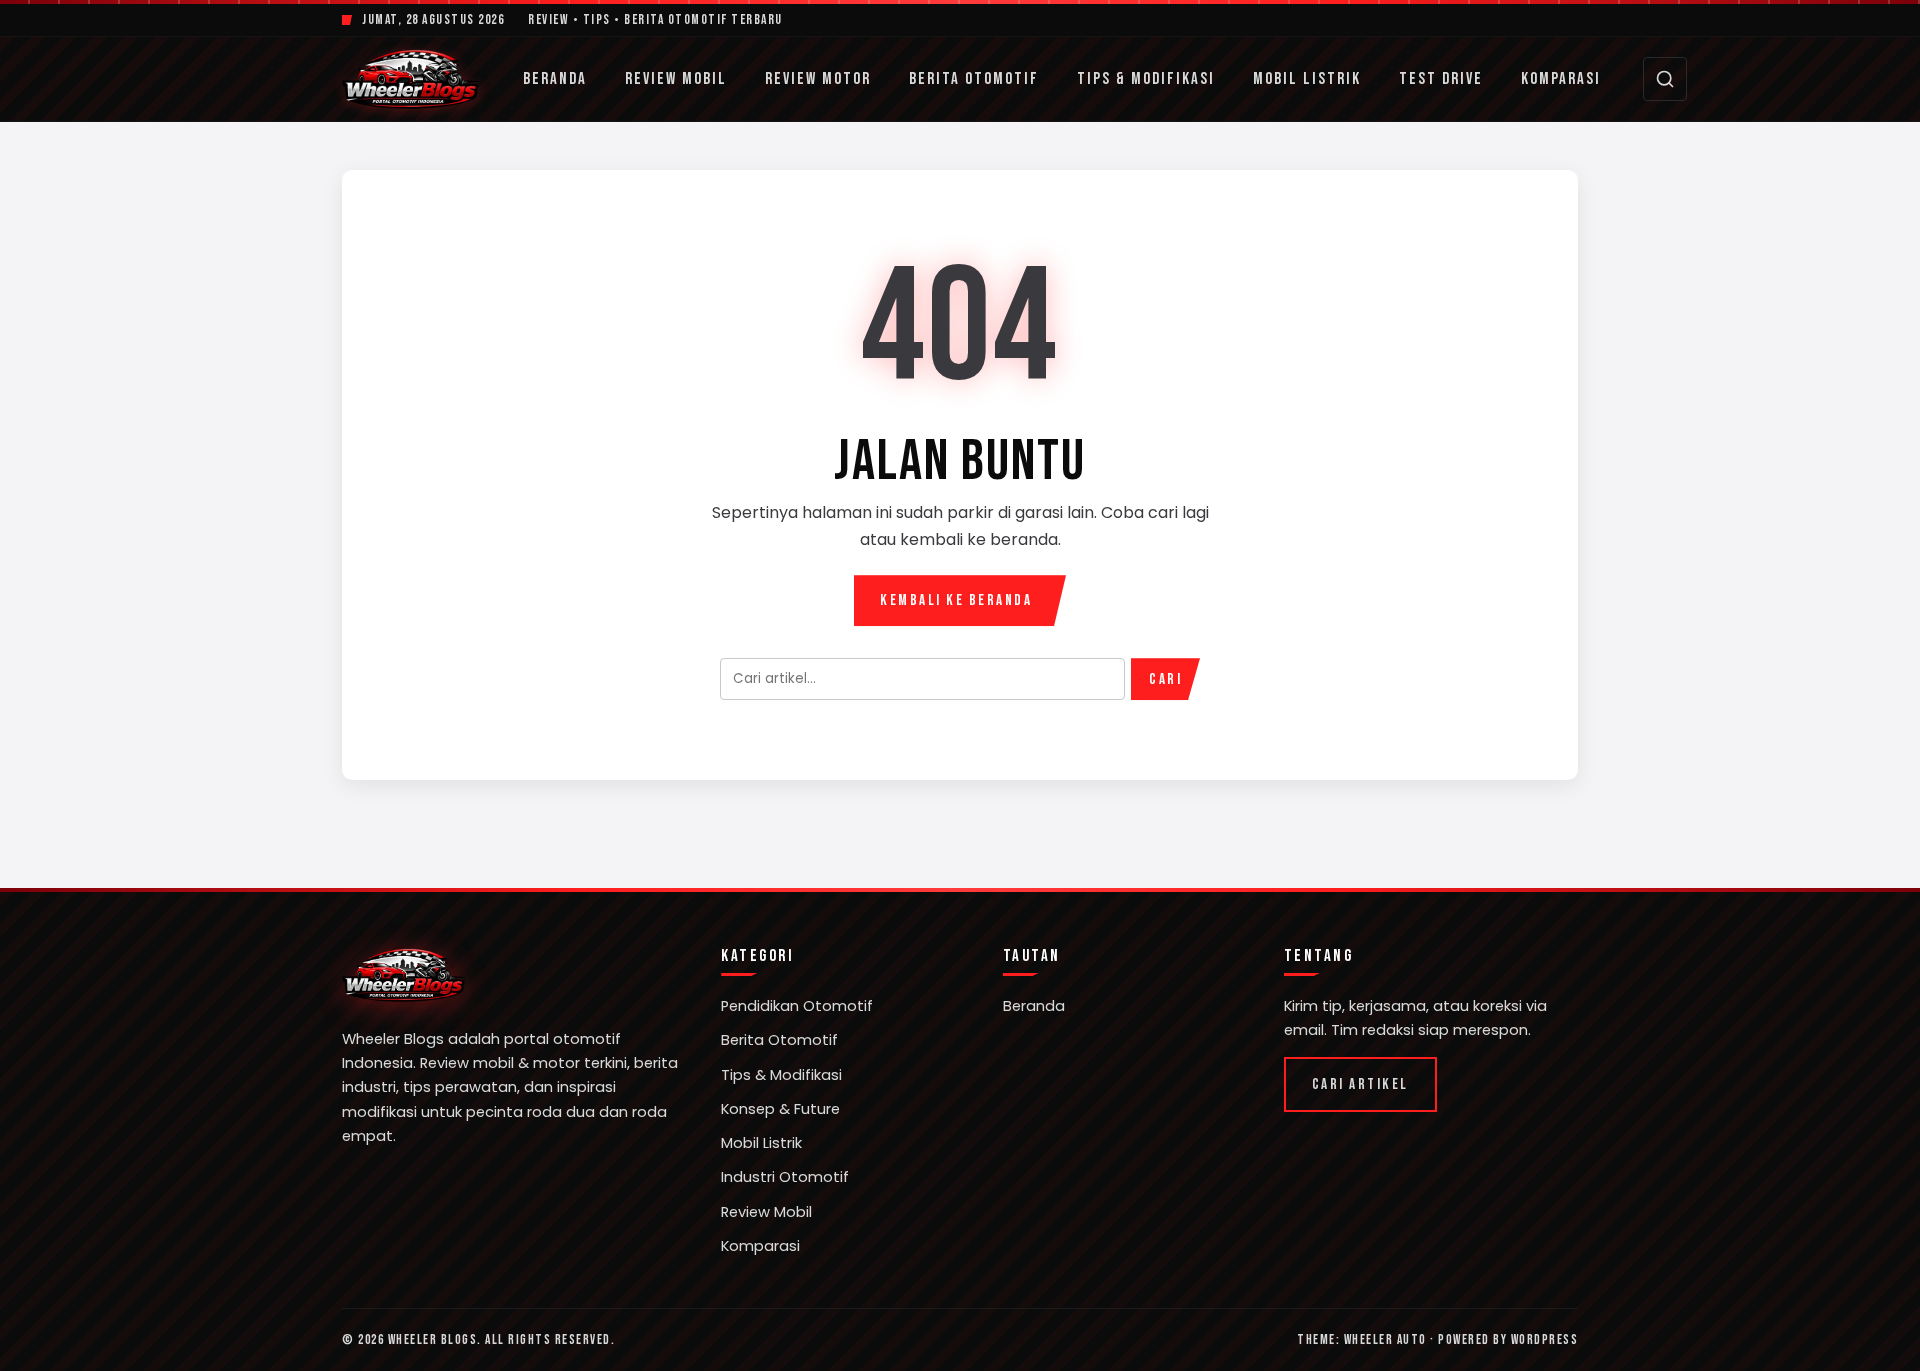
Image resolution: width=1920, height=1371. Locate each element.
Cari (1165, 679)
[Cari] (1665, 79)
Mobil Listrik (1307, 79)
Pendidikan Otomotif (797, 1006)
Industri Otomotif (785, 1177)
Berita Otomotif (974, 79)
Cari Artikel (1360, 1084)
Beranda (555, 79)
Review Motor (818, 79)
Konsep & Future (780, 1109)
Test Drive (1441, 79)
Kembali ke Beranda (956, 600)
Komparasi (1561, 79)
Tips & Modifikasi (1146, 79)
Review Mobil (676, 79)
